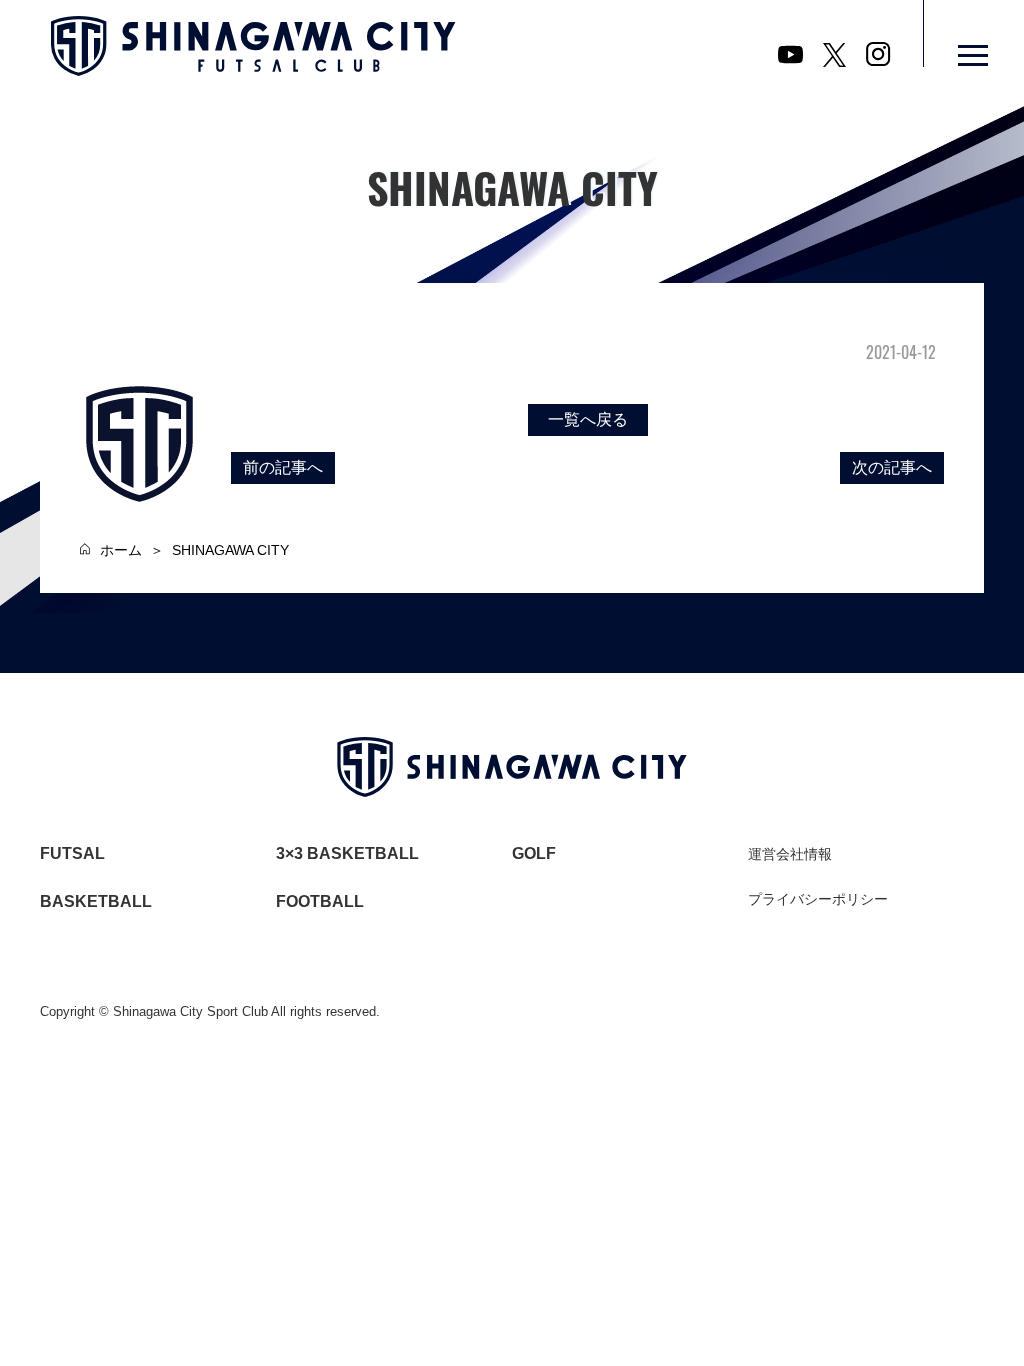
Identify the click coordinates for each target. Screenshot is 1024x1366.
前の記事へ (283, 467)
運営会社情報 (790, 854)
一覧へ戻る (588, 419)
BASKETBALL (96, 901)
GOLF (534, 853)
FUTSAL (72, 853)
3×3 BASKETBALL (347, 853)
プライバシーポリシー (818, 899)
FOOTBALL (320, 901)
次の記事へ (892, 467)
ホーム (121, 550)
